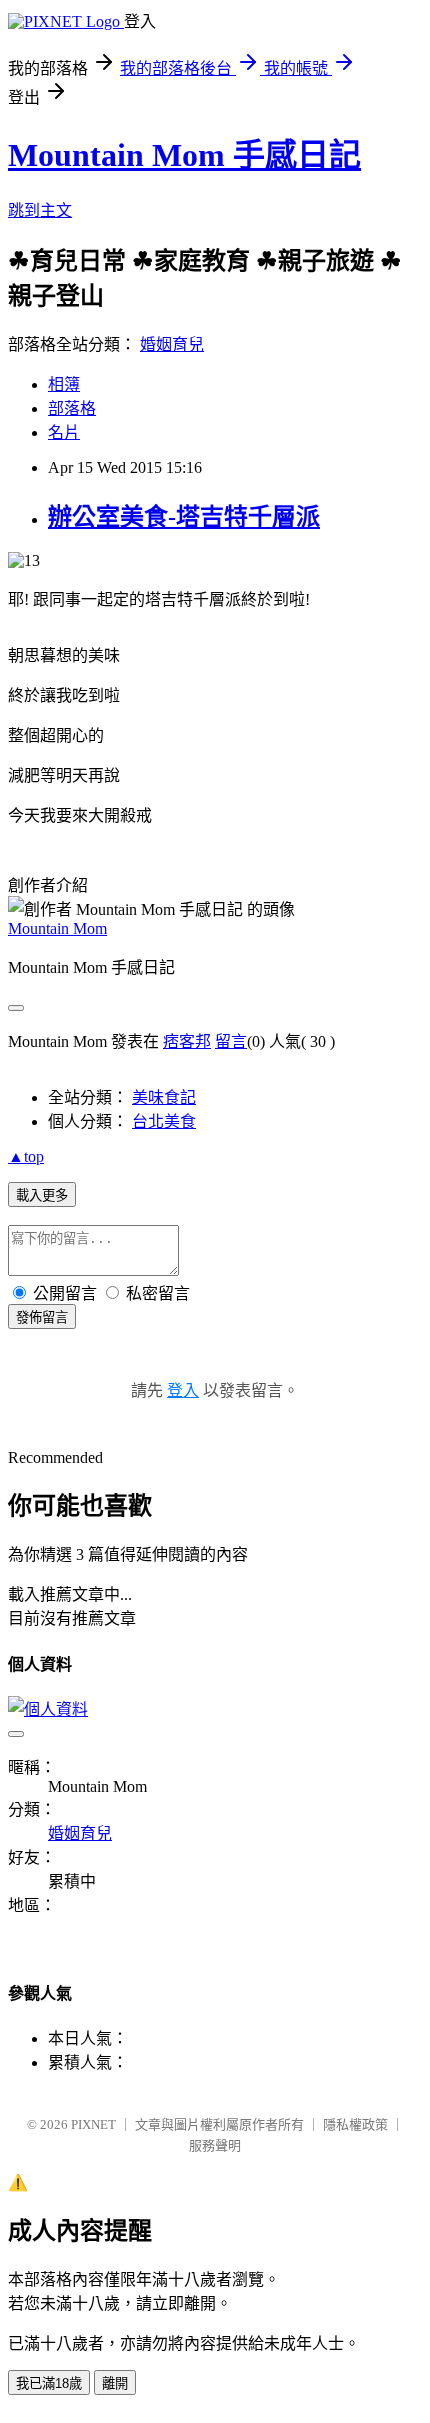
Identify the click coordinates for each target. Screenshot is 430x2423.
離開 (115, 2383)
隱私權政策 (355, 2124)
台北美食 (164, 1121)
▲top (26, 1156)
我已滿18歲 (49, 2383)
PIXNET (93, 2124)
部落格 (72, 408)
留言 (231, 1041)
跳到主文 (40, 210)
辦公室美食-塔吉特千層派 (184, 517)
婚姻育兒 (172, 344)
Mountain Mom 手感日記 (184, 155)
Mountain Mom (57, 928)
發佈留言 (42, 1317)
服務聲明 (215, 2145)
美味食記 (164, 1097)
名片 (64, 432)
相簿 (64, 384)
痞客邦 (187, 1041)
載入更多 (42, 1195)
